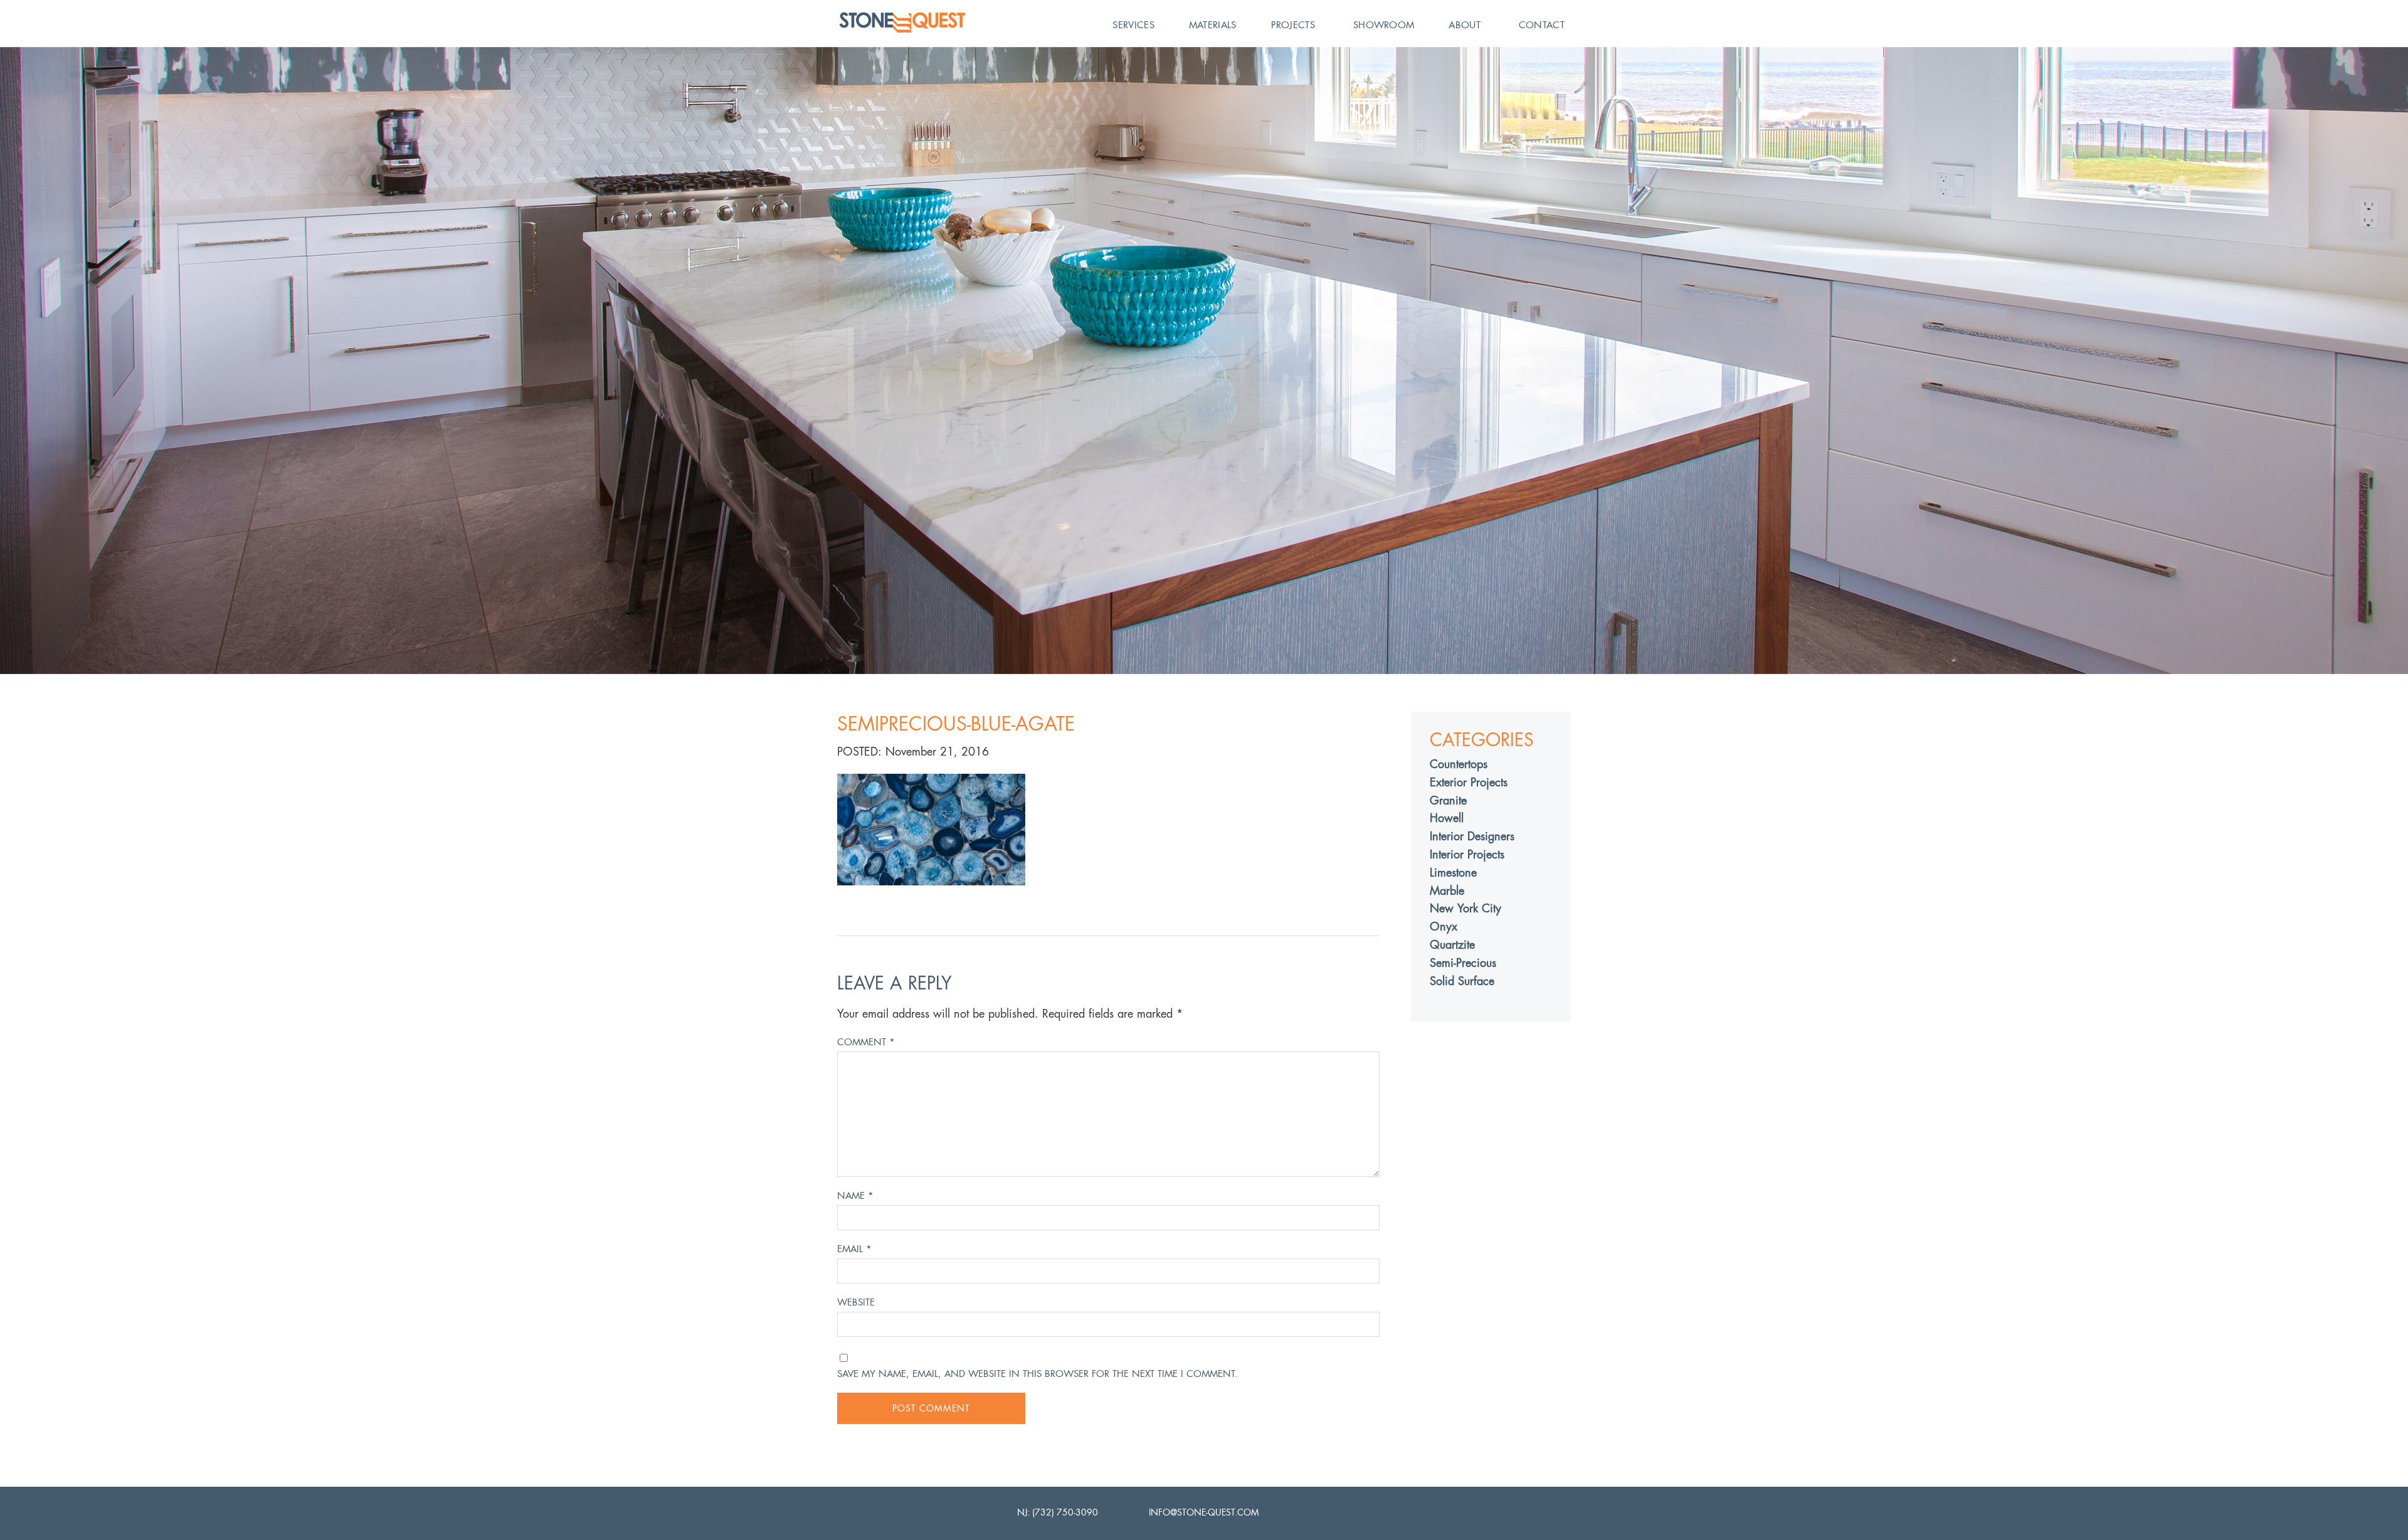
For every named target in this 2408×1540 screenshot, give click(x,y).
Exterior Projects (1469, 782)
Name (855, 1195)
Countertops (1459, 764)
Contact (1542, 25)
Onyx (1444, 926)
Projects (1293, 25)
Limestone (1453, 873)
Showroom (1384, 25)
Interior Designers (1472, 836)
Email (854, 1249)
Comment (866, 1042)
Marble (1447, 891)
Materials (1213, 25)
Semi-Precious (1463, 963)
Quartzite (1452, 945)
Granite (1448, 800)
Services (1133, 25)
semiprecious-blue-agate (956, 724)
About (1465, 25)
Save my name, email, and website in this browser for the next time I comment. (1038, 1374)
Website (856, 1302)
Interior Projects (1467, 854)
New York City (1465, 908)
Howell (1447, 818)
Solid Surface (1462, 981)
